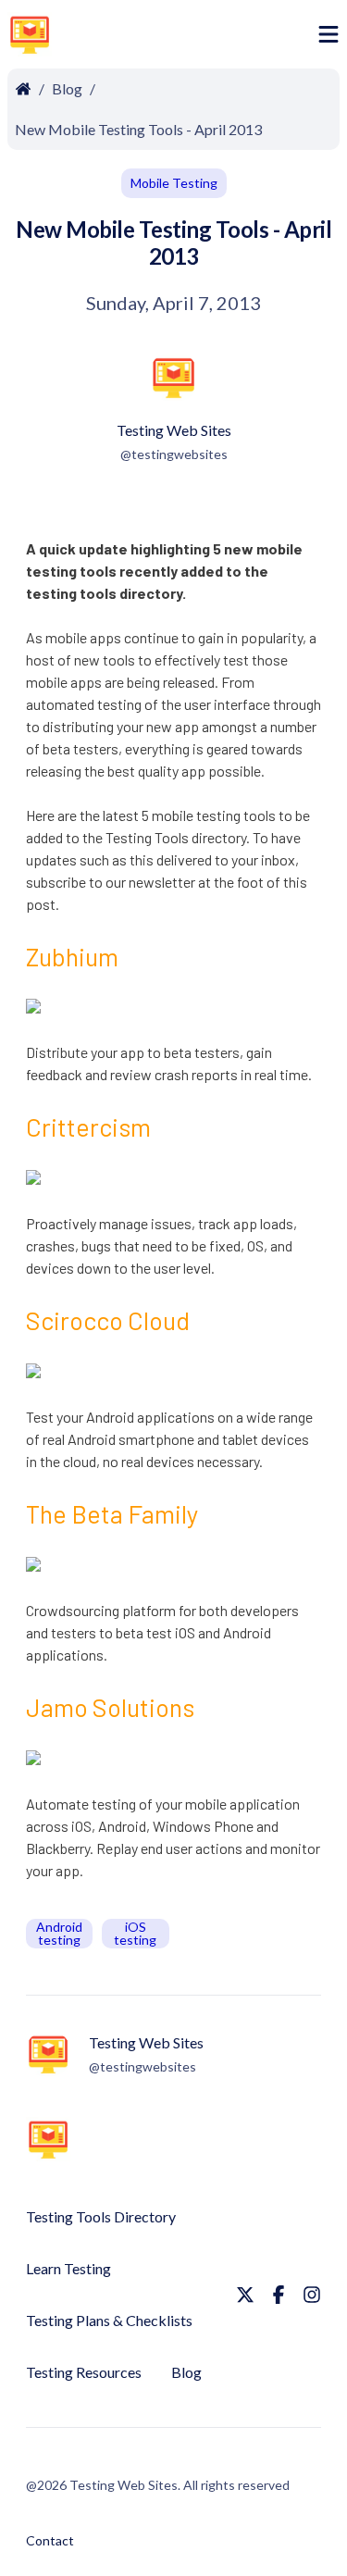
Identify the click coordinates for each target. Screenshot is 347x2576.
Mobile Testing (174, 183)
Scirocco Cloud (108, 1320)
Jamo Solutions (110, 1707)
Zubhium (72, 956)
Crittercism (88, 1126)
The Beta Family (112, 1513)
